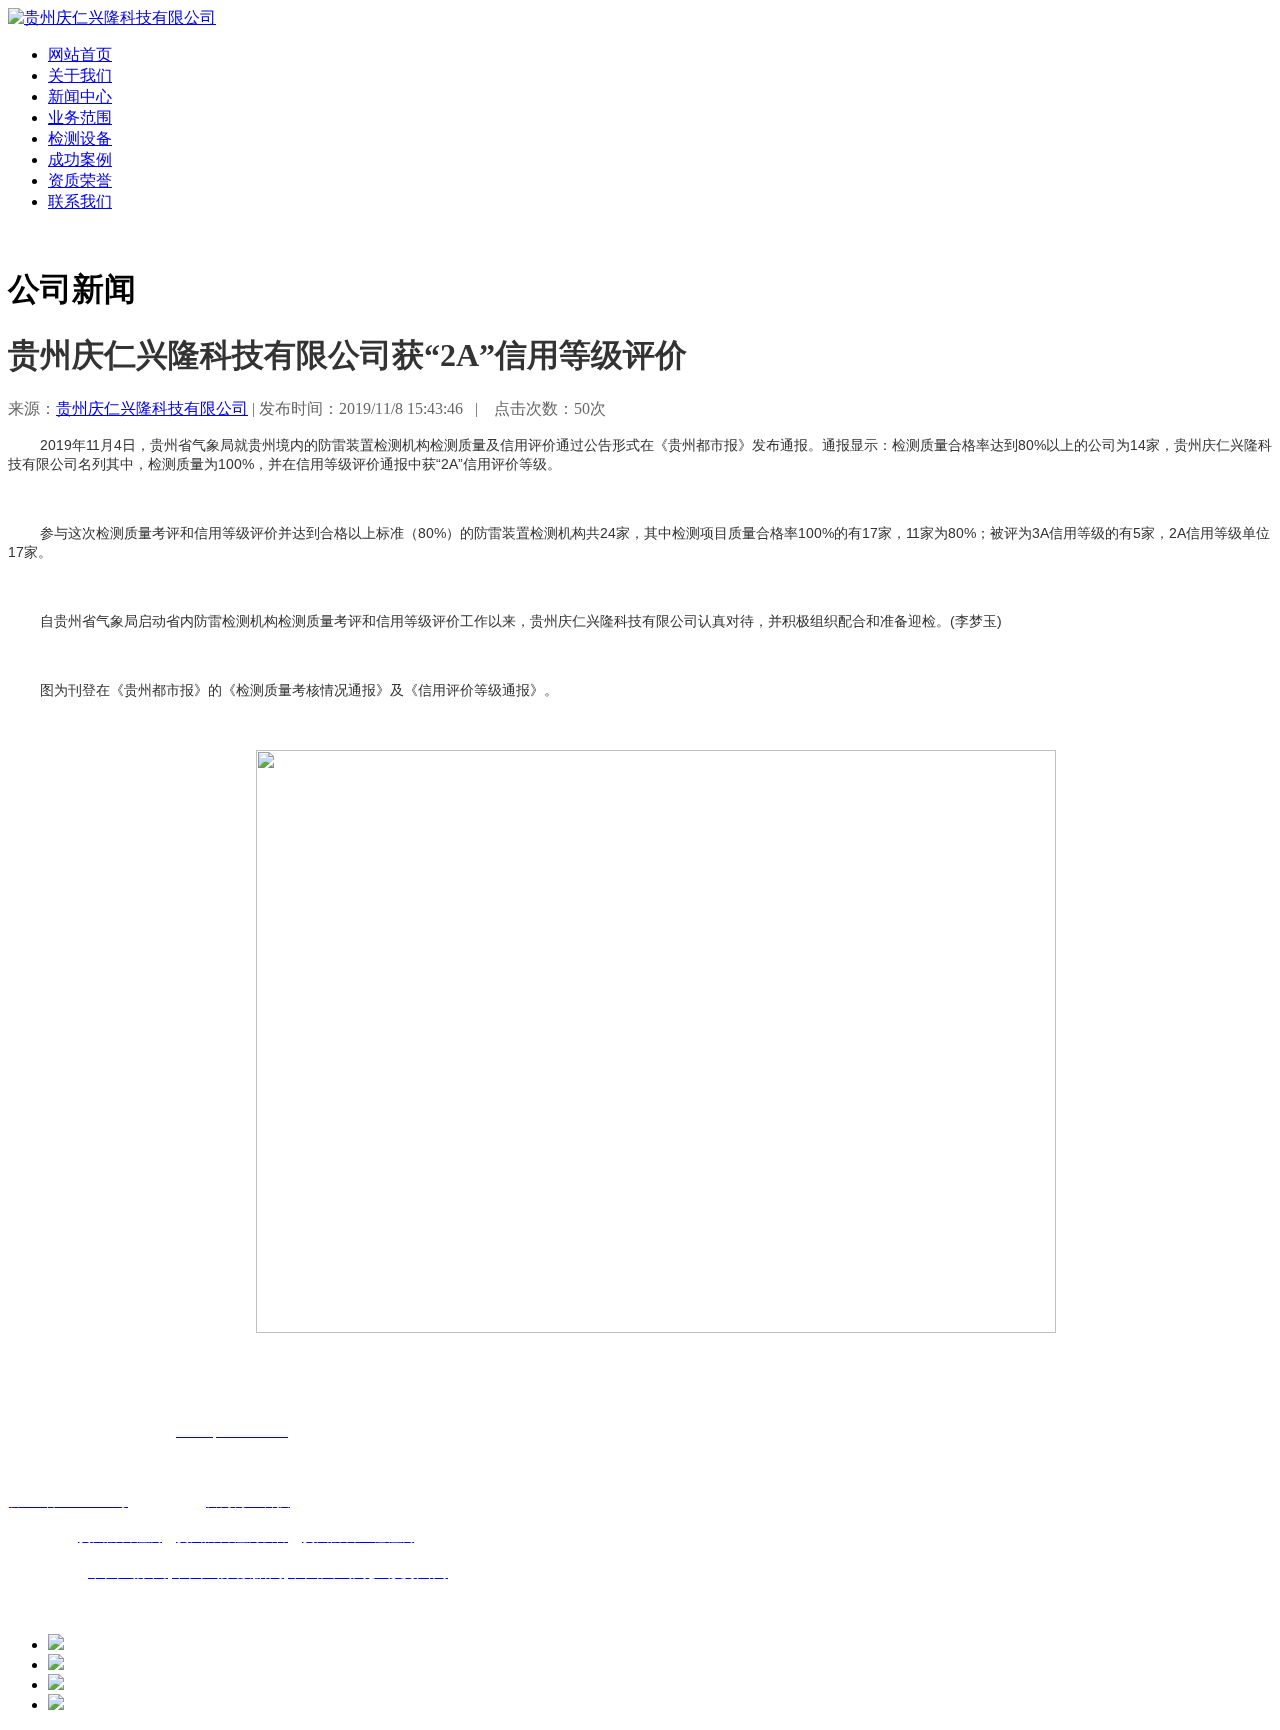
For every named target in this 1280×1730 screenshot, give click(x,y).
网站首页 (80, 54)
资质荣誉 (80, 180)
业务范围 (80, 117)
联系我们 (80, 201)
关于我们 (80, 75)
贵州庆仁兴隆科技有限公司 (152, 408)
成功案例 (80, 159)
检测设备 (80, 138)
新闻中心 (80, 96)
